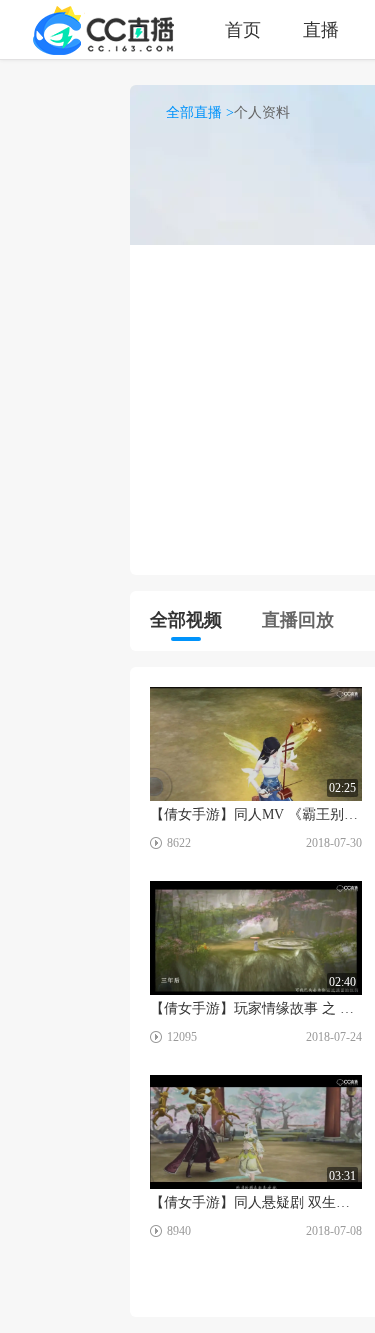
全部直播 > (200, 112)
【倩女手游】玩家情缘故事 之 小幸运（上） (256, 1008)
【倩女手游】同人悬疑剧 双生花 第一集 (256, 1202)
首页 (243, 29)
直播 (321, 29)
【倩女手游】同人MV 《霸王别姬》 (256, 814)
